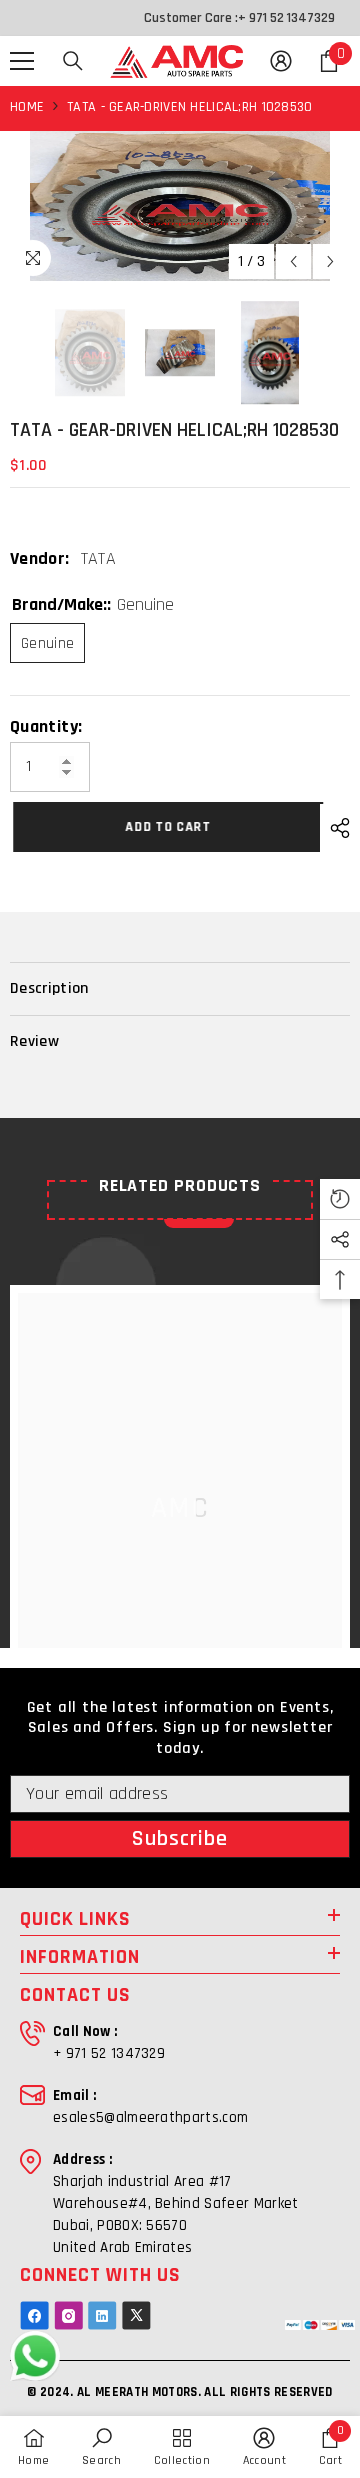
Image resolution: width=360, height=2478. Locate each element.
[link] (101, 2447)
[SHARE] (335, 828)
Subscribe (180, 1839)
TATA (98, 558)
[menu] (22, 61)
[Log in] (281, 61)
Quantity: (46, 727)
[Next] (330, 261)
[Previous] (293, 261)
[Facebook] (34, 2315)
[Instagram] (68, 2315)
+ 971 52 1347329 (286, 18)
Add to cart (168, 827)
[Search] (73, 61)
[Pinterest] (102, 2315)
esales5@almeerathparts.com (150, 2117)
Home (27, 107)
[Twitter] (136, 2315)
